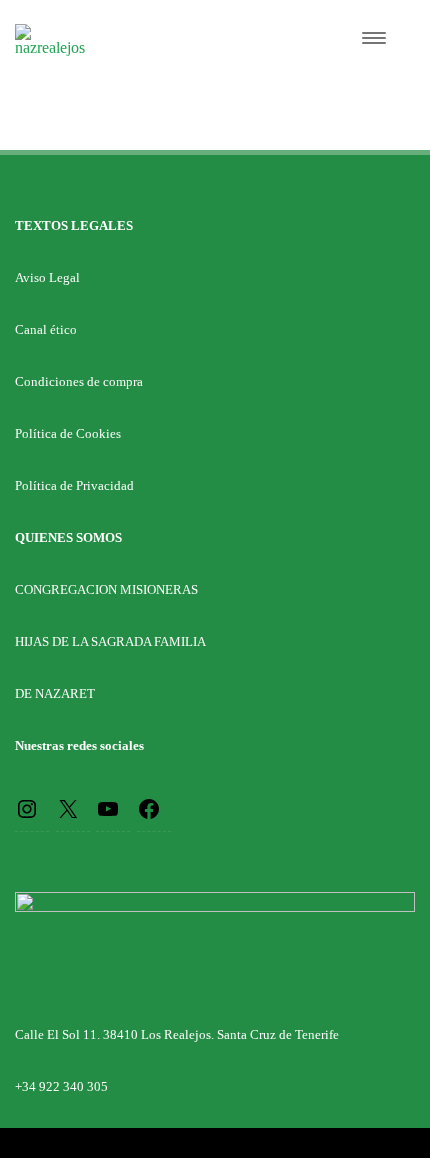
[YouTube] (108, 807)
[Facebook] (149, 807)
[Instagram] (27, 807)
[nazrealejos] (50, 47)
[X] (68, 807)
